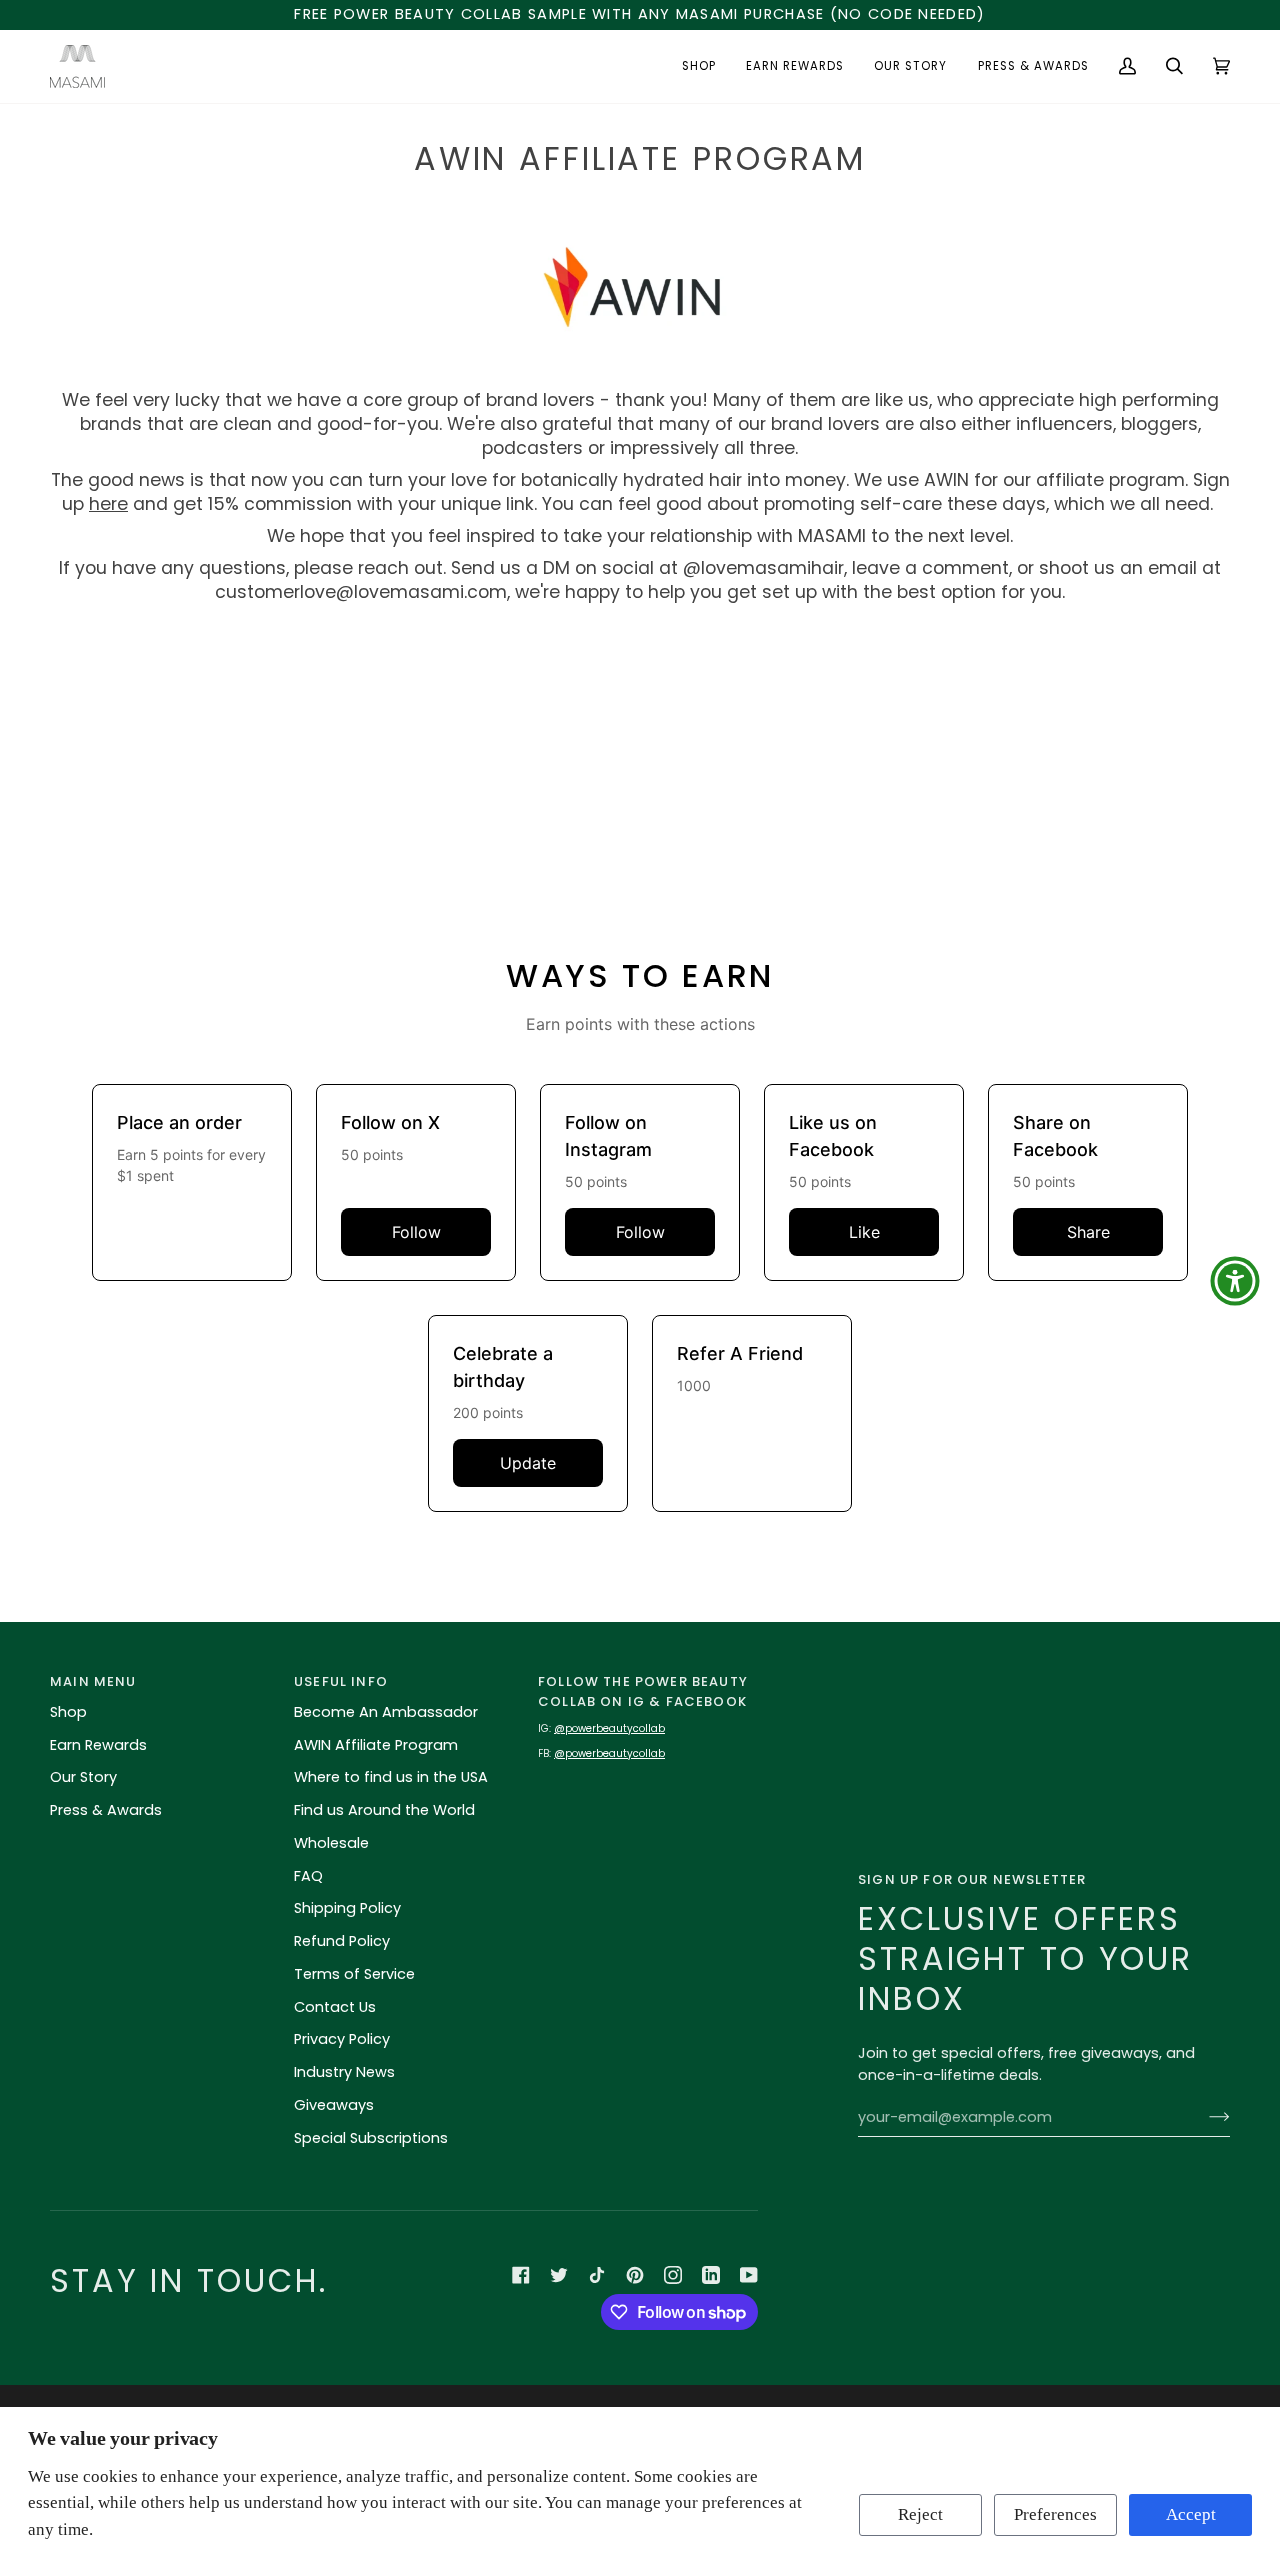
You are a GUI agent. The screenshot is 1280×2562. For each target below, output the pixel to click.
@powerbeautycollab (609, 1728)
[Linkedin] (711, 2275)
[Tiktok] (597, 2275)
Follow (416, 1232)
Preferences (1055, 2514)
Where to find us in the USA (391, 1777)
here (108, 504)
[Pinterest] (635, 2275)
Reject (920, 2514)
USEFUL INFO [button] (341, 1681)
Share (1088, 1232)
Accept (1191, 2514)
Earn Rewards (98, 1745)
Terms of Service (354, 1974)
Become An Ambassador (386, 1712)
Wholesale (331, 1843)
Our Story (83, 1777)
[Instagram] (673, 2275)
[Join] (1203, 2117)
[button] (699, 66)
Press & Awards (106, 1810)
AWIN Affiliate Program (376, 1745)
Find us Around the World (384, 1810)
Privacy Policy (342, 2039)
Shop (68, 1712)
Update (528, 1463)
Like (864, 1232)
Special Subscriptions (371, 2138)
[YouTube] (749, 2275)
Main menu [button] (93, 1681)
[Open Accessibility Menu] (1235, 1281)
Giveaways (334, 2105)
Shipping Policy (347, 1908)
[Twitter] (559, 2275)
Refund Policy (342, 1941)
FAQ (308, 1876)
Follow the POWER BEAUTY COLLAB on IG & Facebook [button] (643, 1691)
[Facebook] (521, 2275)
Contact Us (335, 2007)
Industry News (344, 2072)
